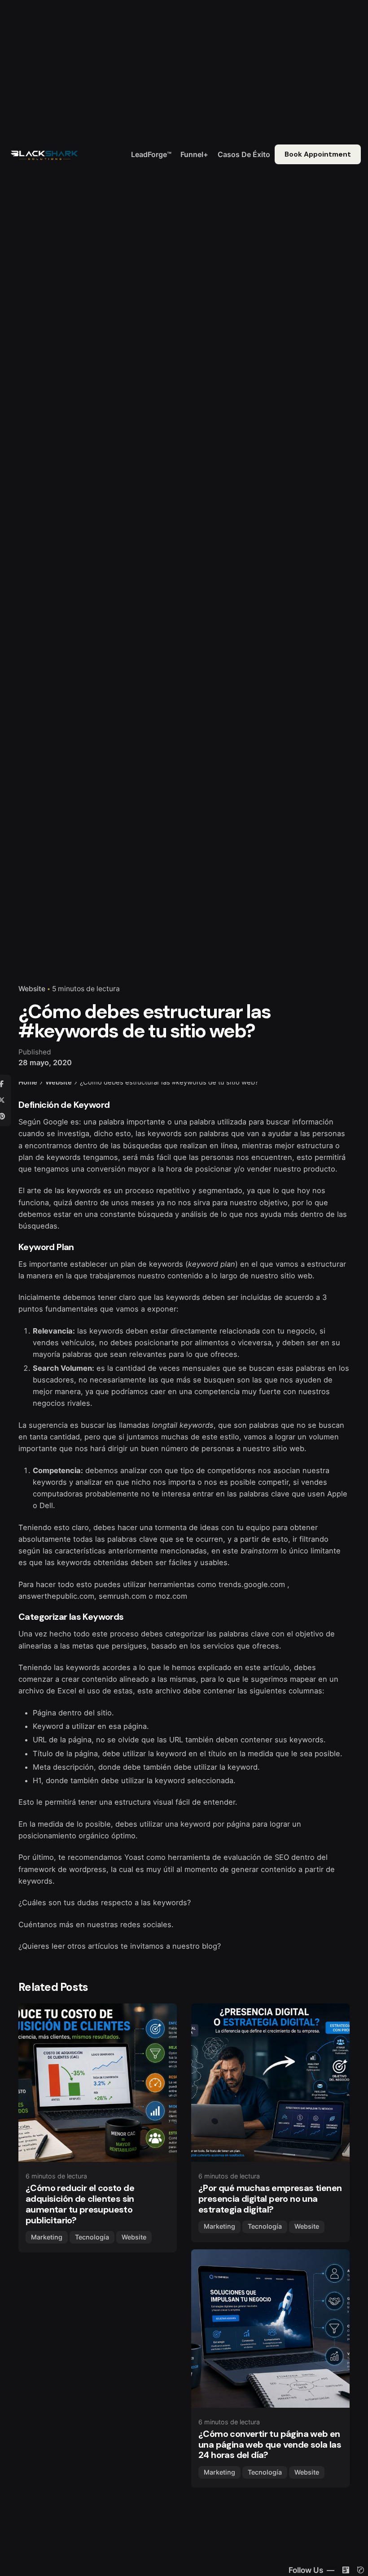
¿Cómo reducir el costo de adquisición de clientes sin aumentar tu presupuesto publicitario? (80, 2204)
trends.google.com (252, 1584)
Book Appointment (318, 154)
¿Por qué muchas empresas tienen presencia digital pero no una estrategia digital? (270, 2199)
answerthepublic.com (56, 1596)
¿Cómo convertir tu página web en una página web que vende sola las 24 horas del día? (270, 2445)
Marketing (47, 2237)
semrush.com (123, 1596)
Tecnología (92, 2237)
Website (32, 989)
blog (210, 1946)
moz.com (171, 1596)
